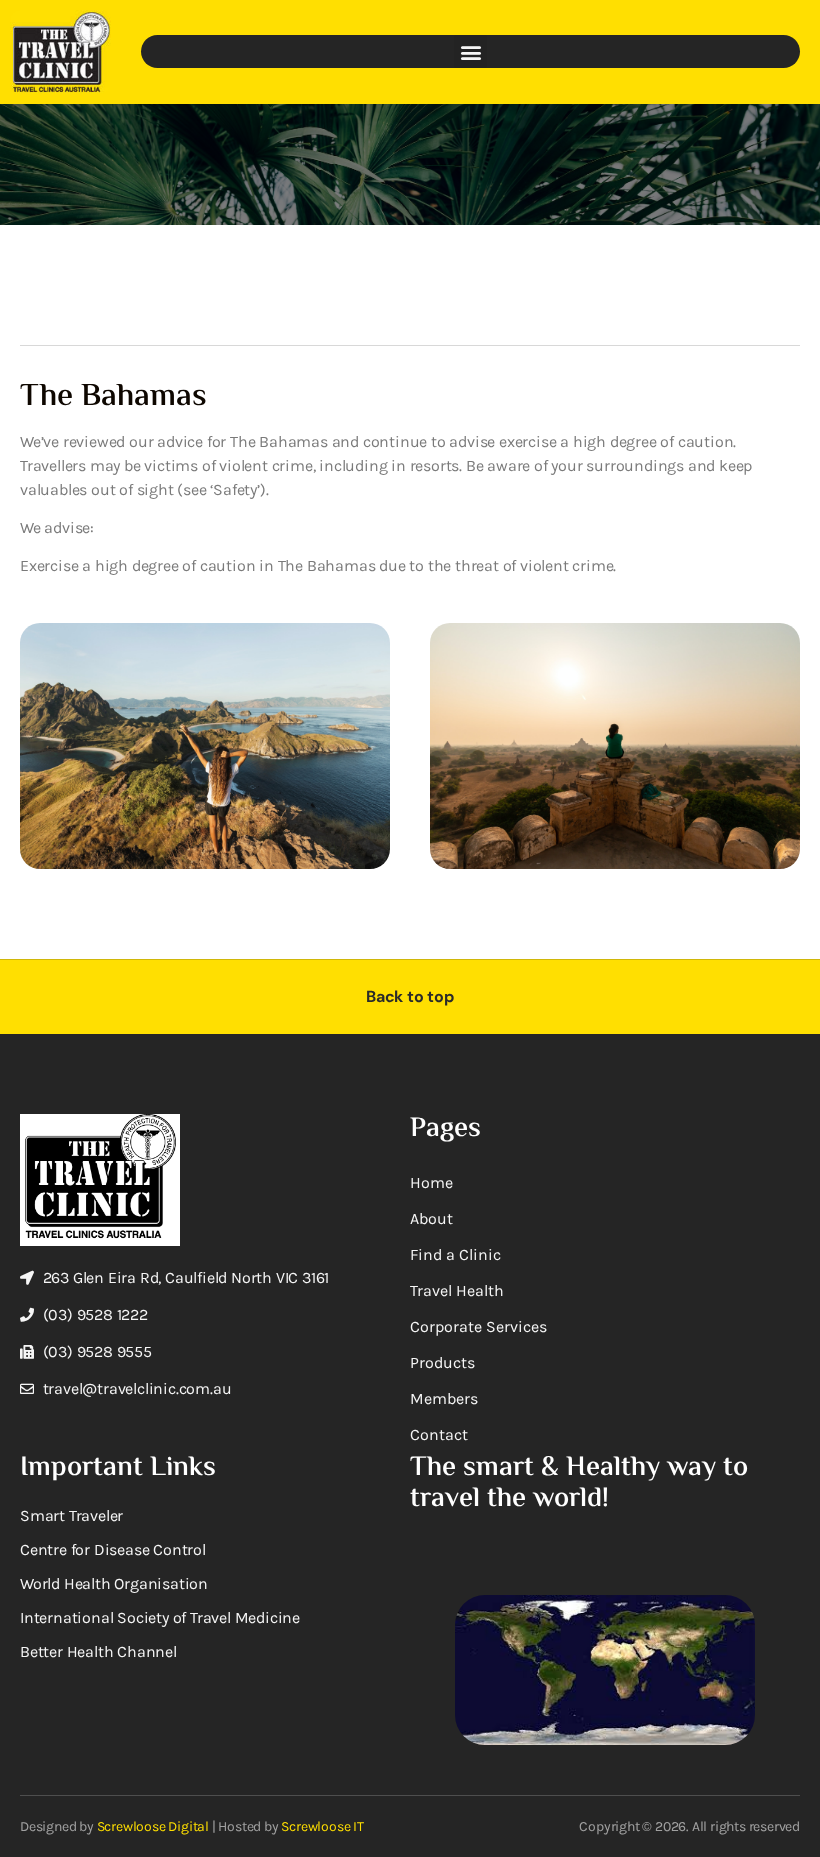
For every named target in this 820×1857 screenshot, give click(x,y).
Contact (439, 1434)
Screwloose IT (322, 1826)
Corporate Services (478, 1326)
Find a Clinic (455, 1254)
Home (431, 1182)
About (431, 1218)
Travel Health (457, 1290)
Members (444, 1398)
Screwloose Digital (153, 1826)
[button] (470, 51)
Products (442, 1362)
